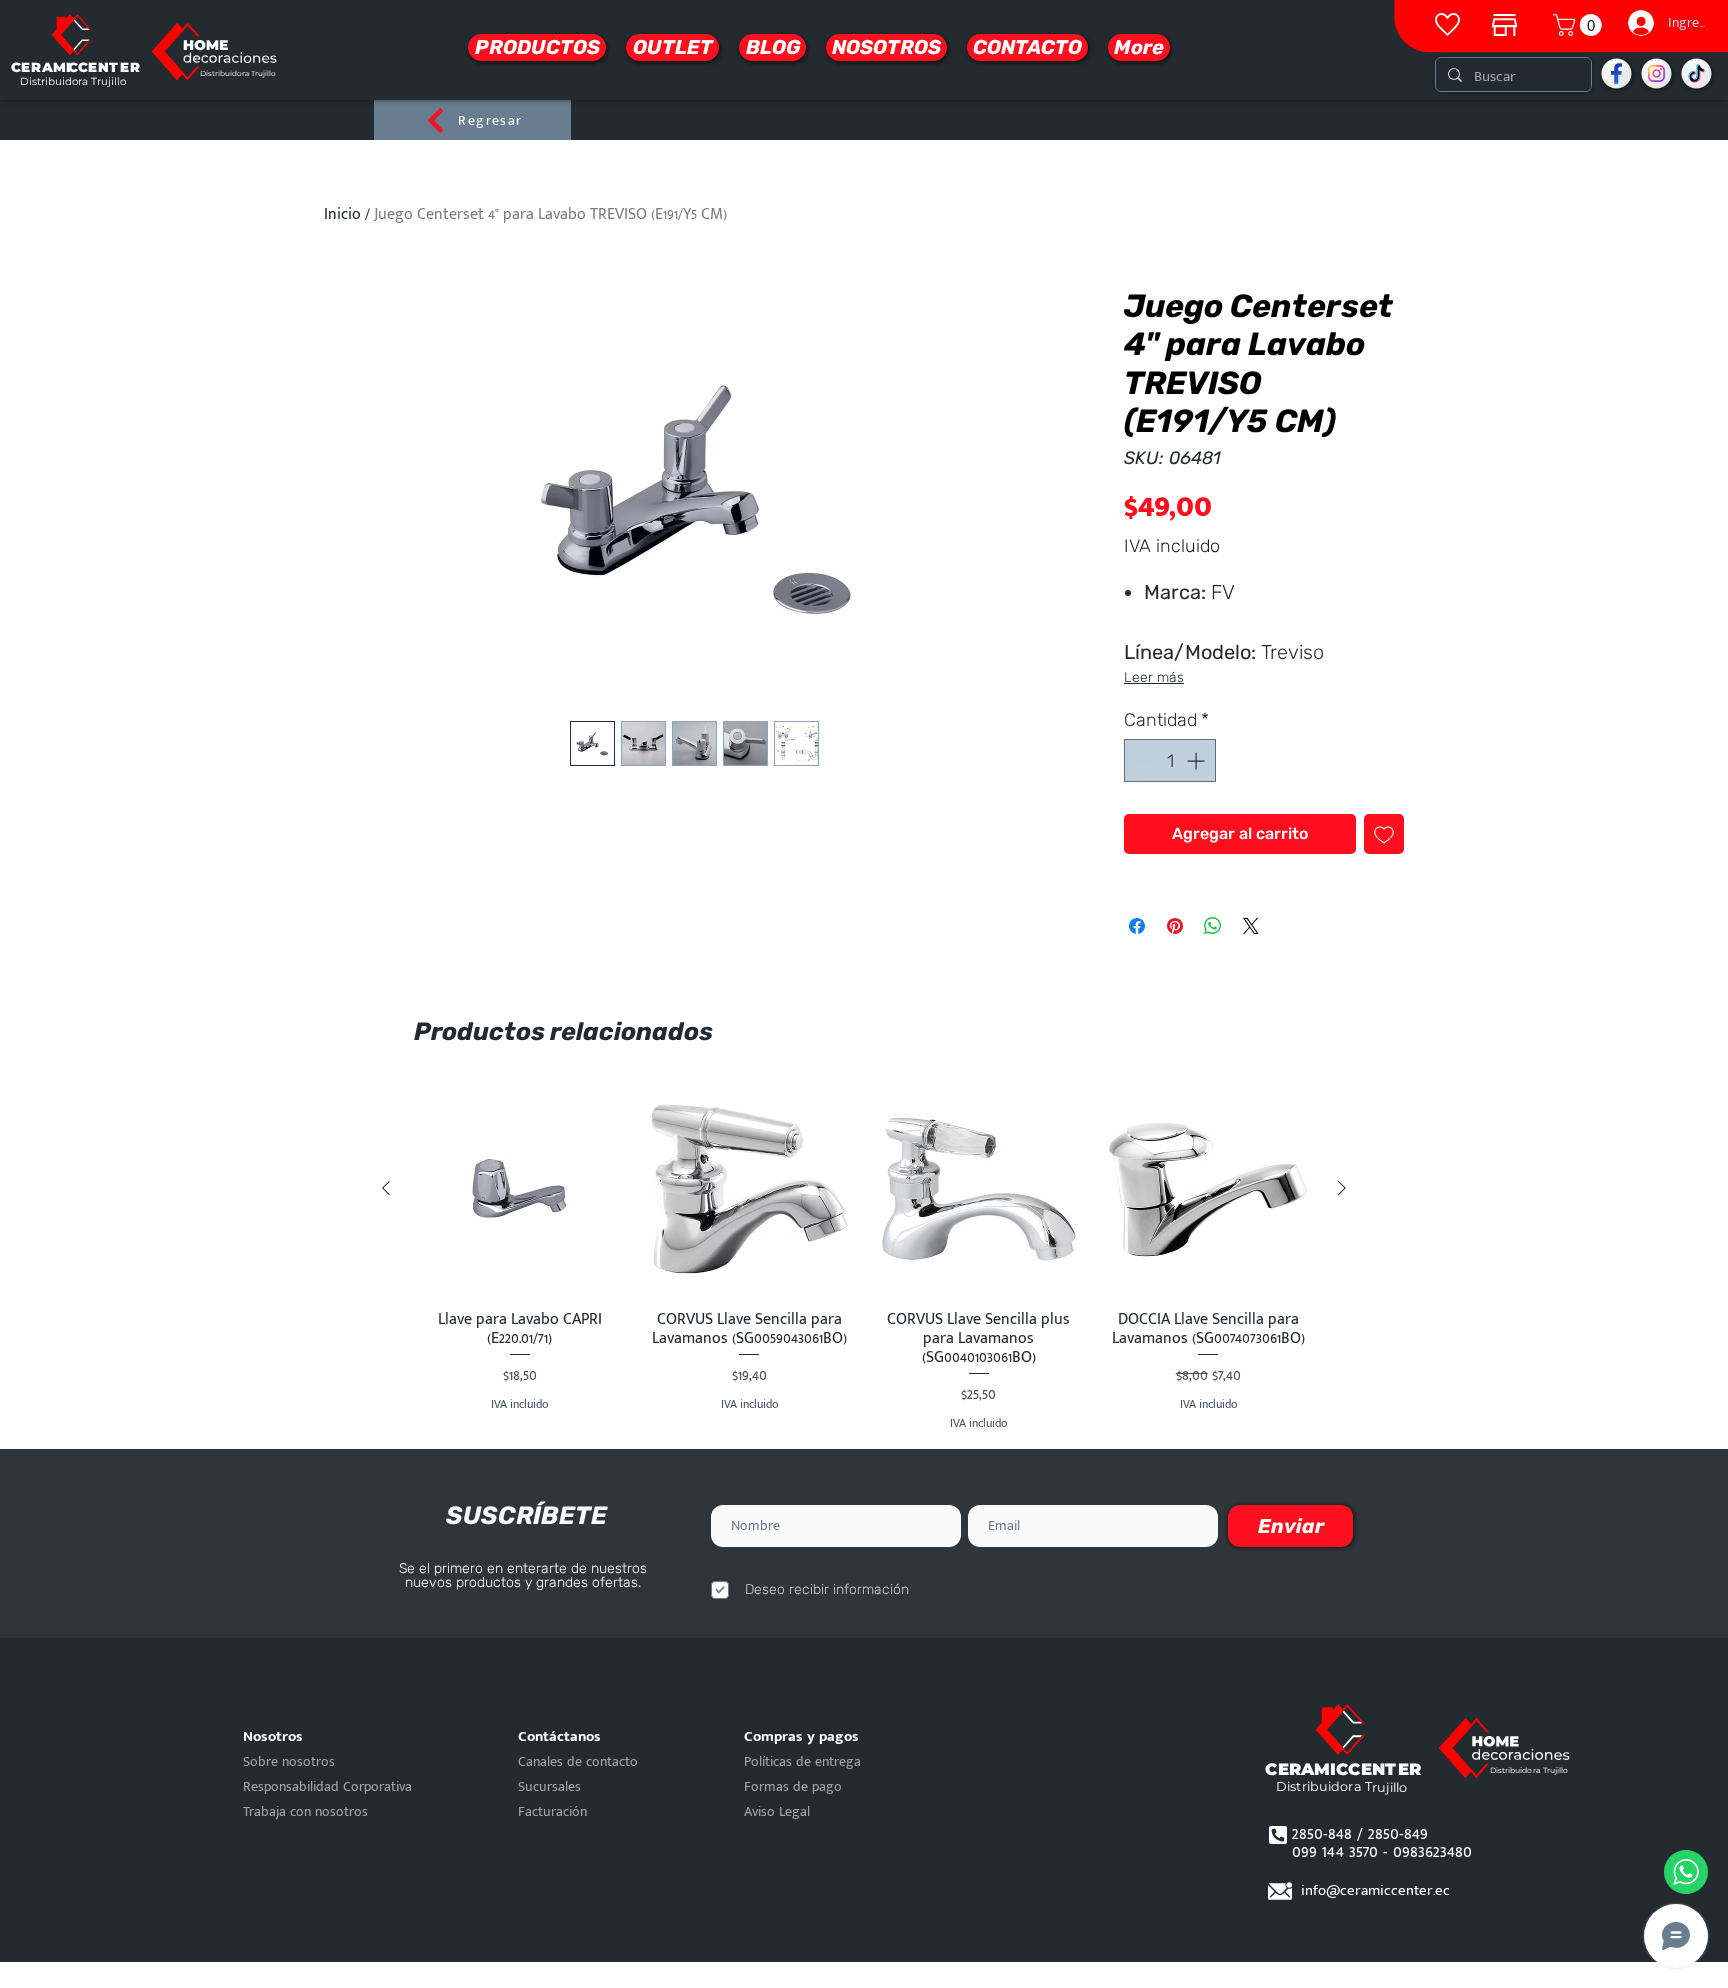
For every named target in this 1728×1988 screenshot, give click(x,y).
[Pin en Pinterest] (1175, 926)
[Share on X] (1251, 926)
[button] (1580, 25)
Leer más (1154, 677)
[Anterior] (386, 1188)
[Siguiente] (1342, 1188)
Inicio (342, 214)
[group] (864, 1258)
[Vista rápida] (520, 1189)
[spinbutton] (1170, 760)
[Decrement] (1142, 760)
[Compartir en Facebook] (1137, 926)
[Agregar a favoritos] (1384, 834)
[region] (1504, 20)
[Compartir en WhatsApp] (1213, 926)
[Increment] (1197, 760)
